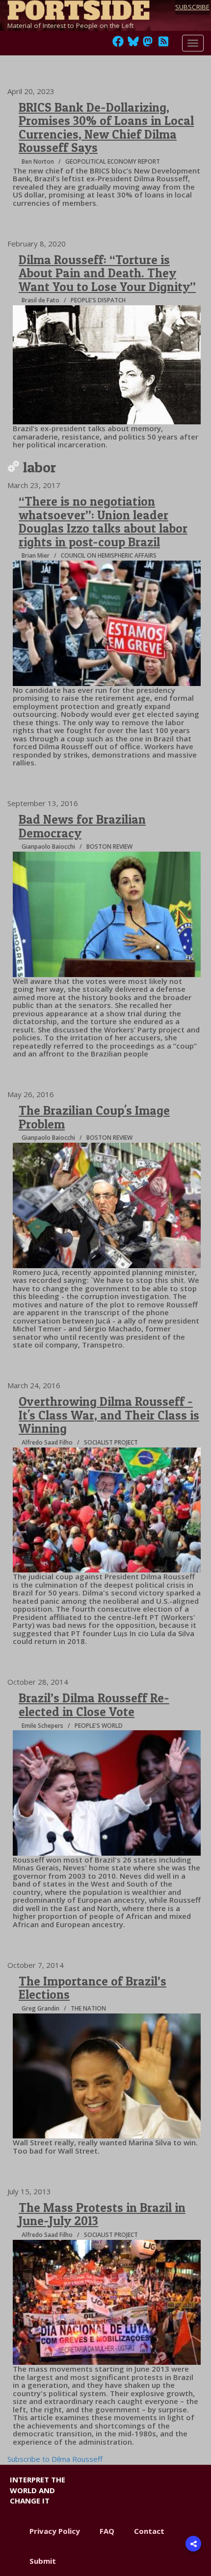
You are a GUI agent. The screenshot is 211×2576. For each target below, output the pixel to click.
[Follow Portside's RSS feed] (163, 44)
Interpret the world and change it (38, 2490)
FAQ (107, 2531)
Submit (43, 2561)
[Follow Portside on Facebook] (118, 44)
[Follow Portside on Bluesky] (134, 44)
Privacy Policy (55, 2531)
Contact (149, 2531)
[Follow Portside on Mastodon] (148, 44)
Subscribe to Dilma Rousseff (55, 2459)
